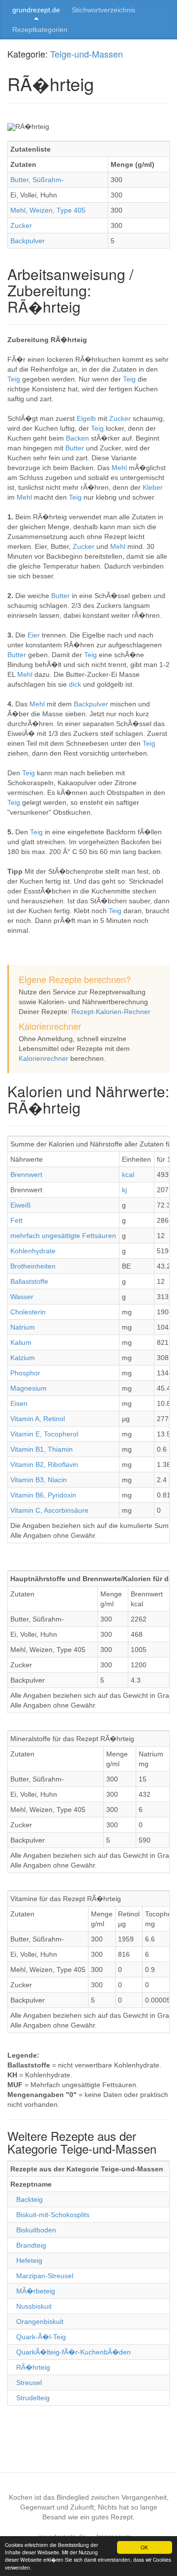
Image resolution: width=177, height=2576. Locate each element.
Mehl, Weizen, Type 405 (48, 210)
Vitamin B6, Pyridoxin (43, 1495)
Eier (35, 635)
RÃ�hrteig (33, 2367)
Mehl (120, 468)
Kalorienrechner (44, 1058)
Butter (76, 448)
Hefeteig (29, 2260)
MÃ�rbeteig (36, 2291)
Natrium (23, 1327)
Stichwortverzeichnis (103, 10)
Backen (78, 438)
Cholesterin (28, 1312)
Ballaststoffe (29, 1281)
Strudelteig (33, 2398)
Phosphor (25, 1373)
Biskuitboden (36, 2230)
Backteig (29, 2199)
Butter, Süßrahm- (37, 180)
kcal (128, 1175)
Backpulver (28, 241)
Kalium (21, 1342)
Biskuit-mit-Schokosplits (53, 2215)
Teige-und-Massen (87, 54)
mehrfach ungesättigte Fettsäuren (63, 1236)
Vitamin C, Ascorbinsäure (49, 1510)
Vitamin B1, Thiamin (42, 1449)
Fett (16, 1220)
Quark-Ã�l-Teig (41, 2337)
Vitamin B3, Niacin (39, 1480)
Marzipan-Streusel (45, 2276)
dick (76, 684)
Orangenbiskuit (40, 2322)
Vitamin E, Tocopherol (44, 1434)
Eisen (19, 1403)
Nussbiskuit (34, 2306)
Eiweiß (21, 1205)
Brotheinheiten (33, 1266)
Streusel (29, 2383)
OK (144, 2547)
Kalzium (23, 1358)
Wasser (22, 1297)
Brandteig (31, 2245)
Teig (15, 379)
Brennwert (26, 1175)
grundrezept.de (36, 10)
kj (124, 1190)
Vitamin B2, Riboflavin (44, 1464)
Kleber (153, 487)
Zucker (21, 225)
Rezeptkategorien (40, 30)
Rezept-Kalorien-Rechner (111, 1012)
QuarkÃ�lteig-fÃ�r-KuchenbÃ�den (74, 2352)
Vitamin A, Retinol (38, 1419)
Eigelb (87, 418)
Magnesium (29, 1388)
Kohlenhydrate (33, 1251)
